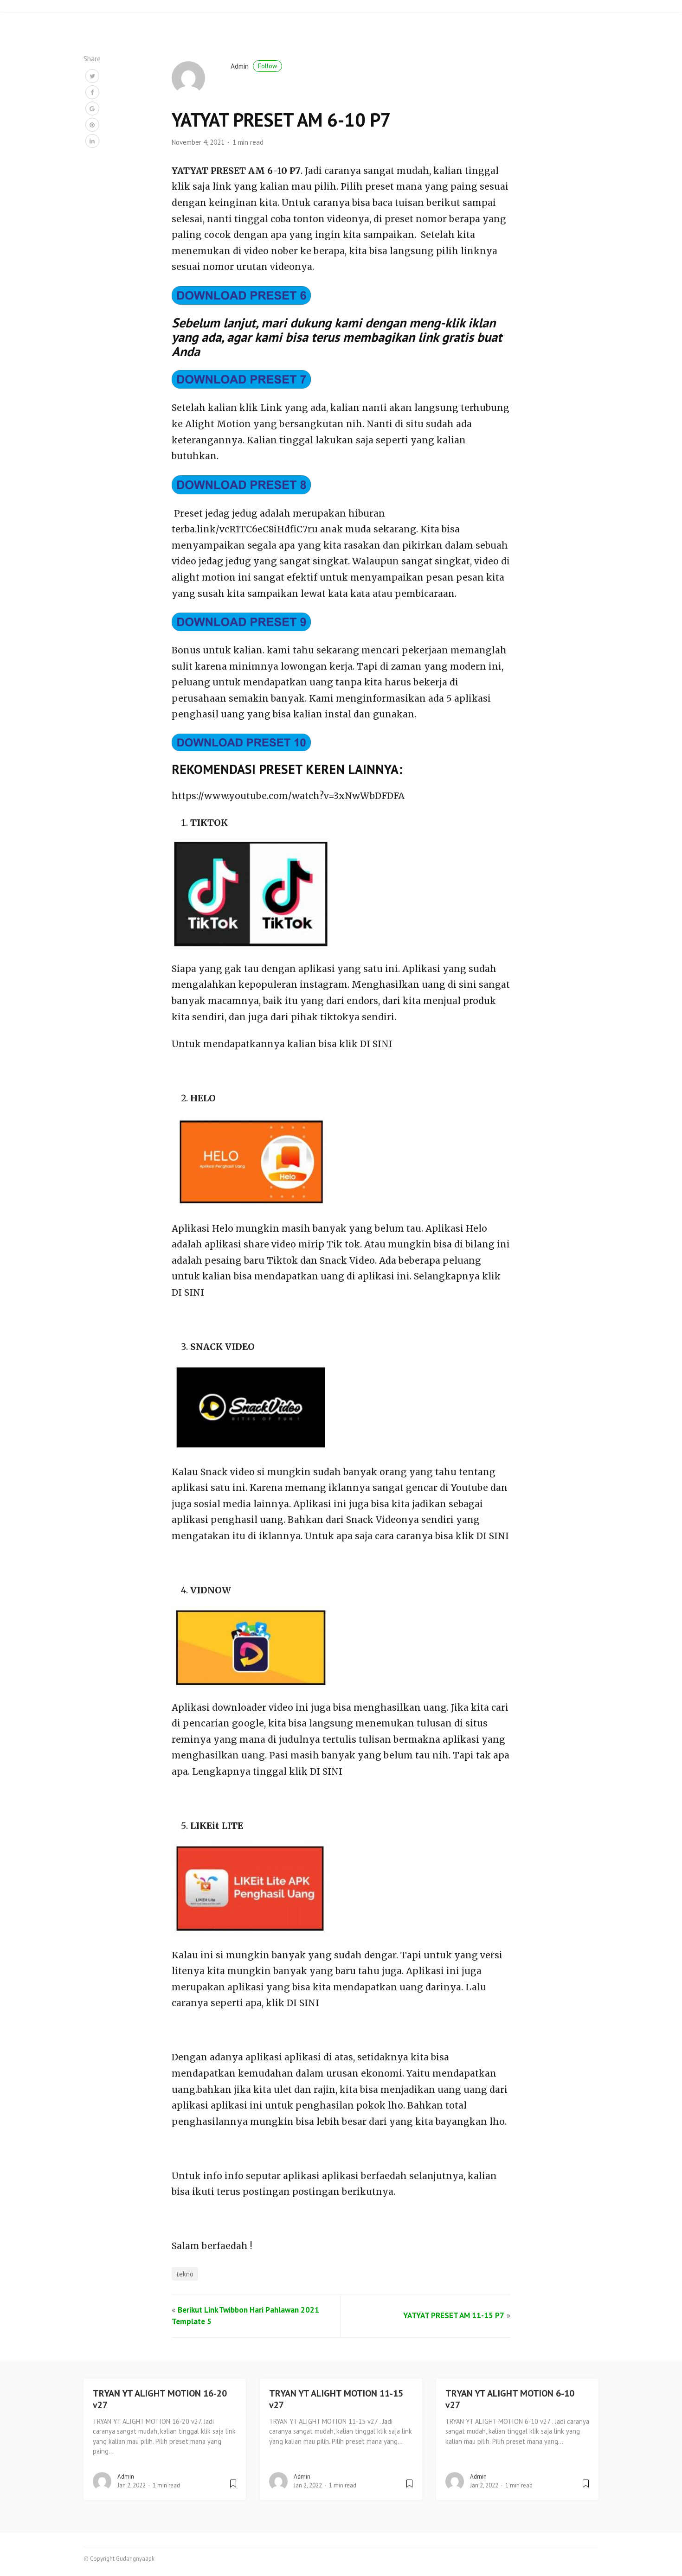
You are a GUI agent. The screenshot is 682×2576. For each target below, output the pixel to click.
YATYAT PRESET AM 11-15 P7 (454, 2315)
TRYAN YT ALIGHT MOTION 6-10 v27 (510, 2399)
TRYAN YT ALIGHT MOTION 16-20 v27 (160, 2399)
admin (254, 66)
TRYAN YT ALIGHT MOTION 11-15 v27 (336, 2399)
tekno (185, 2274)
